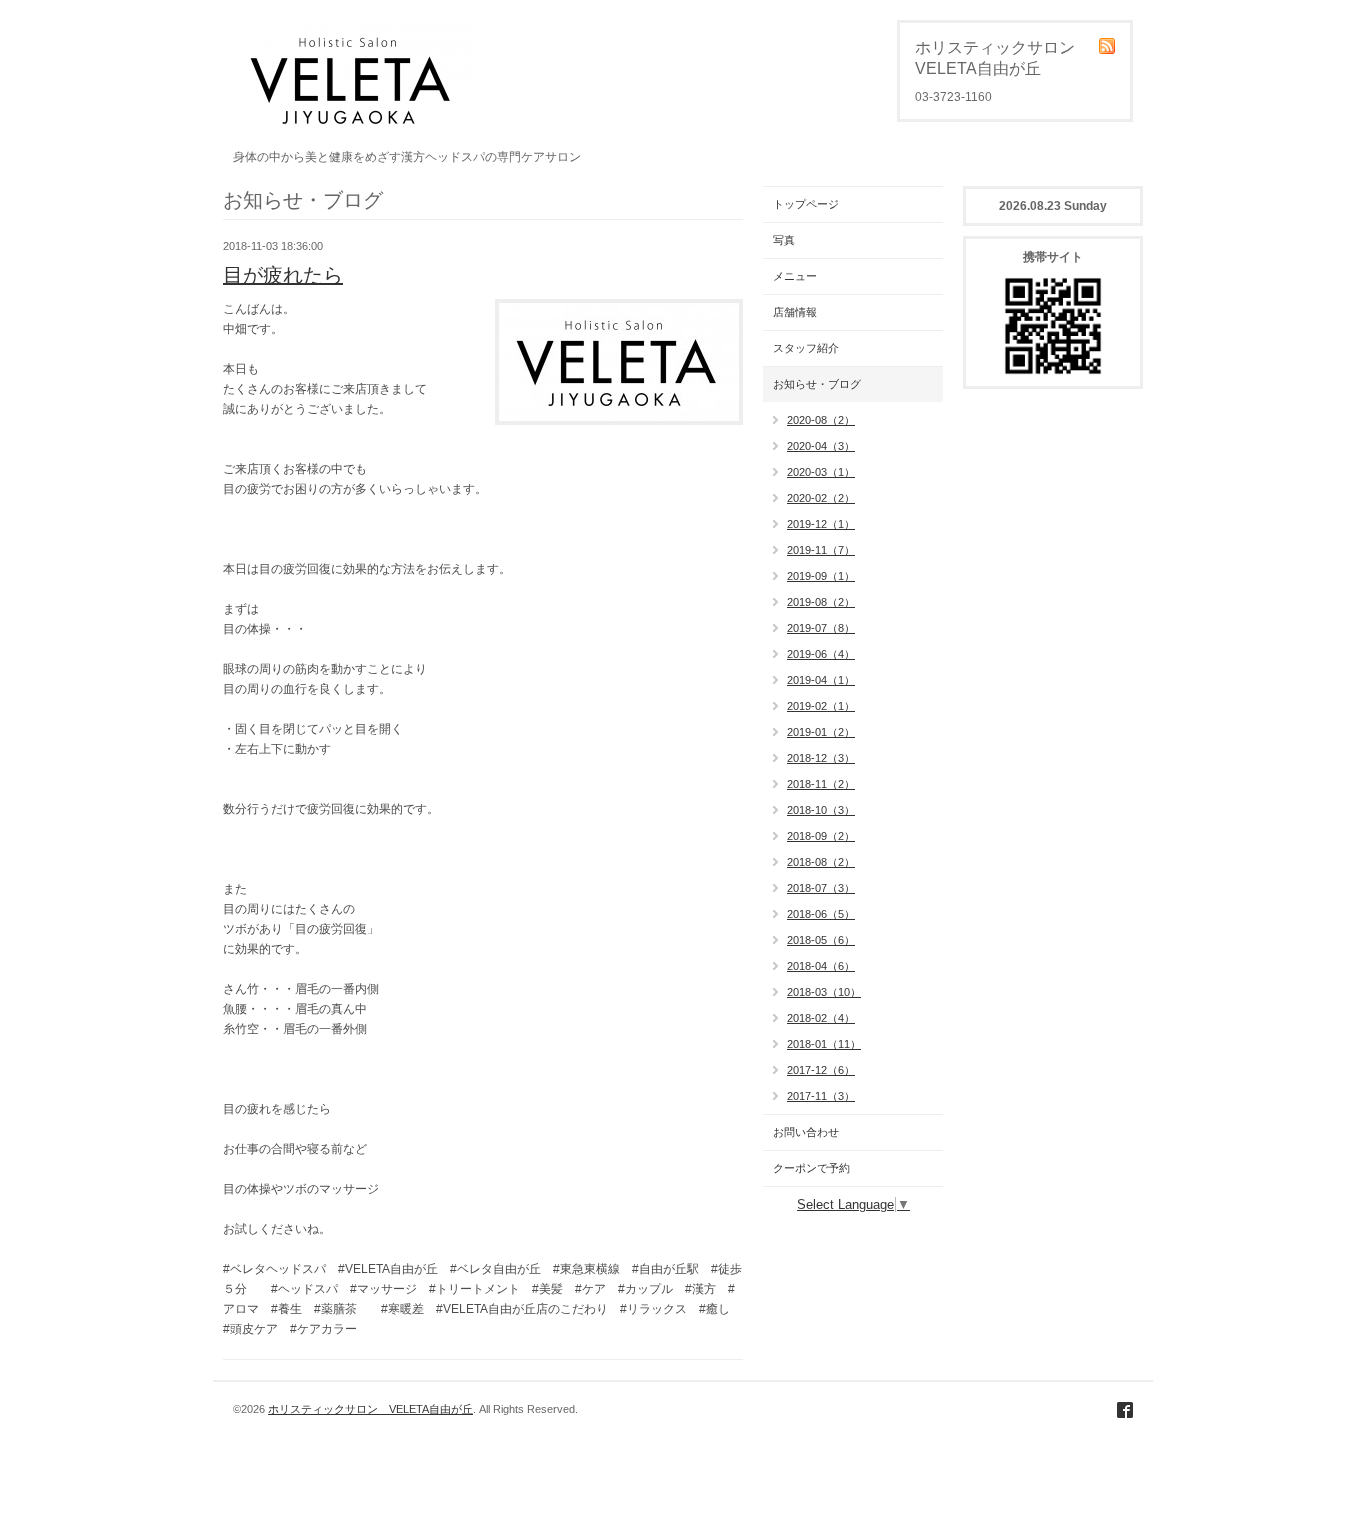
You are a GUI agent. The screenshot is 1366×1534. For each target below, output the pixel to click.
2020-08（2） (821, 420)
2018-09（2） (821, 836)
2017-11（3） (821, 1096)
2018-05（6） (821, 940)
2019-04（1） (821, 680)
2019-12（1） (821, 524)
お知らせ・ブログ (817, 384)
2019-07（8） (821, 628)
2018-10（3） (821, 810)
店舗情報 (795, 312)
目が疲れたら (283, 275)
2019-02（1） (821, 706)
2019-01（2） (821, 732)
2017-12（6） (821, 1070)
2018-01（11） (824, 1044)
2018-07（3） (821, 888)
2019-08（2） (821, 602)
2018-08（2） (821, 862)
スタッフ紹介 (806, 348)
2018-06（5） (821, 914)
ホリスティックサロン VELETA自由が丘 (370, 1409)
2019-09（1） (821, 576)
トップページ (806, 204)
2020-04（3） (821, 446)
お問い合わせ (806, 1132)
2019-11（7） (821, 550)
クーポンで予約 (811, 1168)
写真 (784, 240)
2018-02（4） (821, 1018)
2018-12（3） (821, 758)
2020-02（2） (821, 498)
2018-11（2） (821, 784)
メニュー (795, 276)
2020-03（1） (821, 472)
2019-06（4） (821, 654)
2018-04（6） (821, 966)
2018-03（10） (824, 992)
